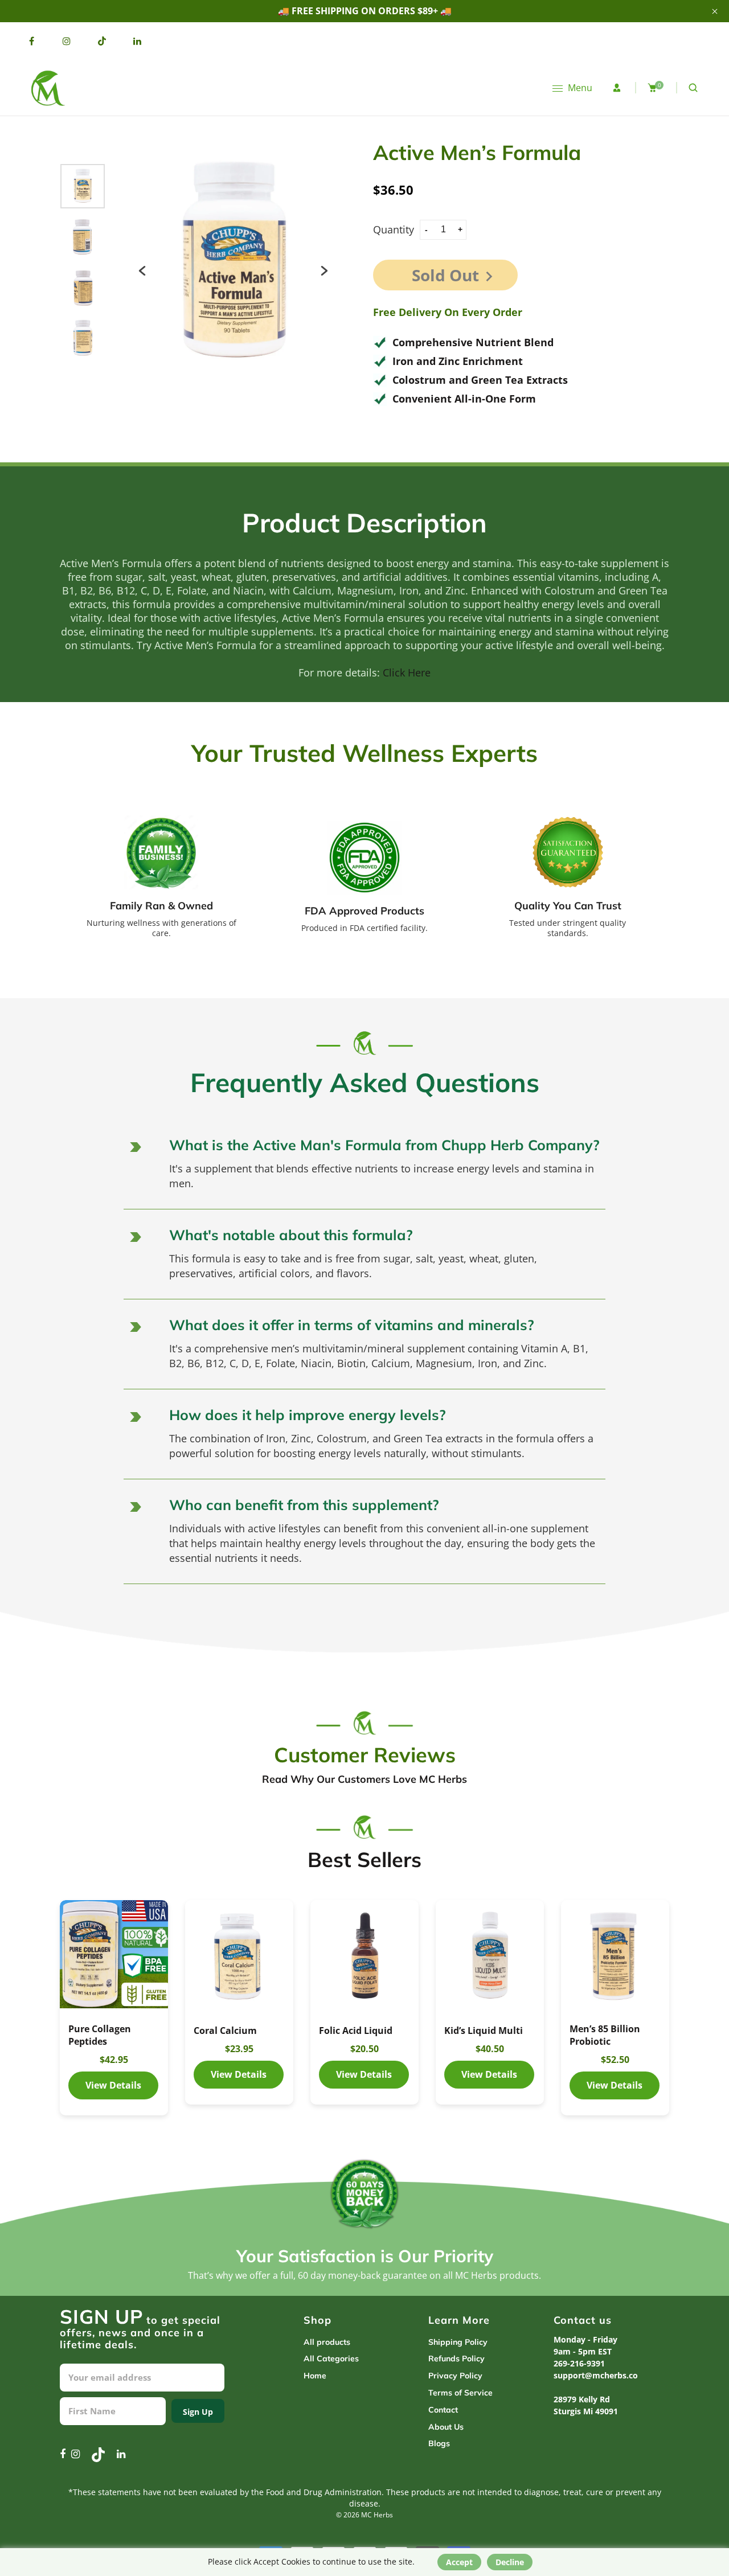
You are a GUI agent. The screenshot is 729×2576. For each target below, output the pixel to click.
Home (315, 2376)
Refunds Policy (456, 2358)
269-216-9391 (579, 2363)
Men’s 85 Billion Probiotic (605, 2035)
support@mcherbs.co (596, 2375)
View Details (114, 1954)
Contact (443, 2410)
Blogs (439, 2443)
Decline (510, 2562)
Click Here (407, 672)
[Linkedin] (137, 41)
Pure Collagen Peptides (100, 2035)
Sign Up (198, 2412)
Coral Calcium (225, 2031)
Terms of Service (460, 2393)
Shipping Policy (458, 2342)
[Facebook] (31, 41)
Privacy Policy (455, 2376)
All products (327, 2342)
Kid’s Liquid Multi (484, 2031)
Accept (459, 2562)
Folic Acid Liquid (356, 2031)
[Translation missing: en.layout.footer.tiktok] (102, 41)
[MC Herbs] (47, 87)
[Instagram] (67, 41)
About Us (446, 2427)
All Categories (331, 2358)
